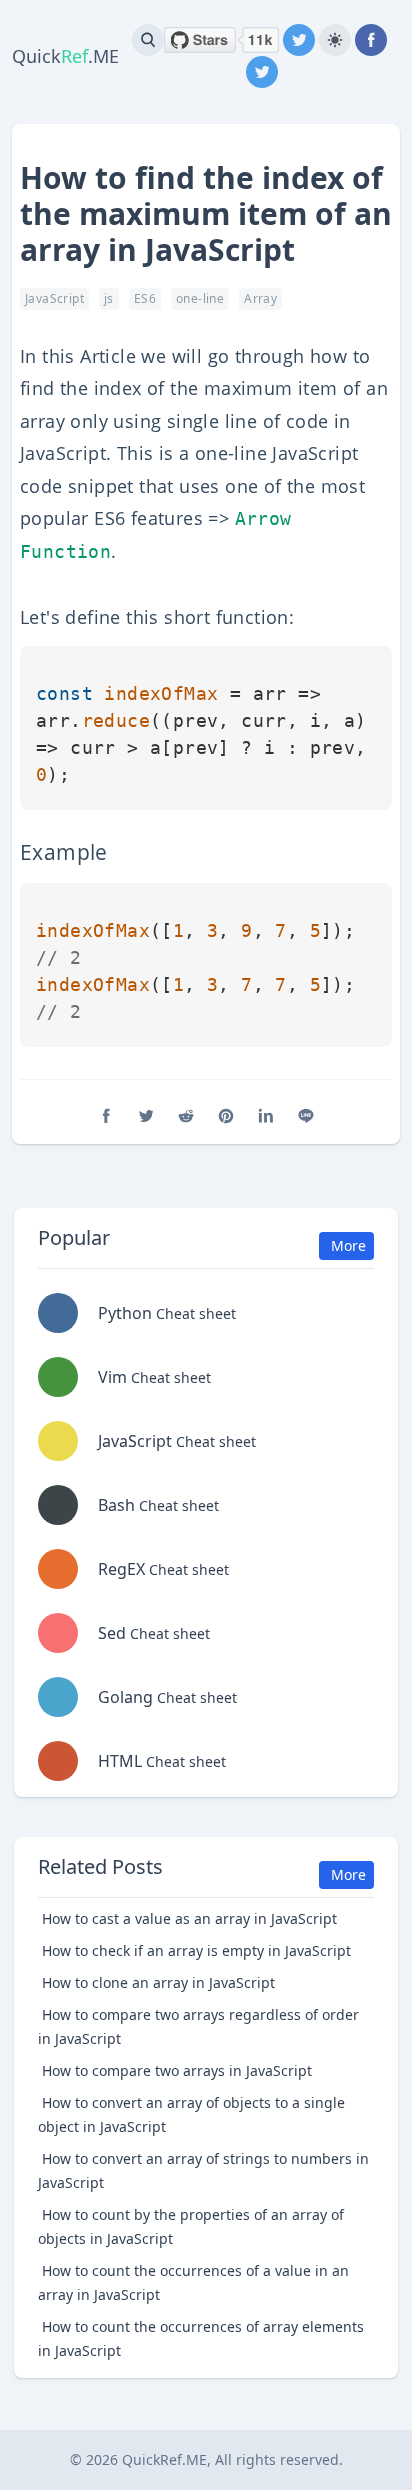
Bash (158, 1505)
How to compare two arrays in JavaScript (177, 2070)
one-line (200, 298)
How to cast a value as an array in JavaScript (189, 1918)
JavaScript (54, 298)
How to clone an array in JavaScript (158, 1982)
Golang (167, 1697)
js (109, 298)
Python (167, 1313)
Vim (154, 1377)
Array (260, 298)
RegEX (163, 1569)
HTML (162, 1761)
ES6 (145, 298)
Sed (154, 1633)
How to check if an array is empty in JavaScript (196, 1950)
